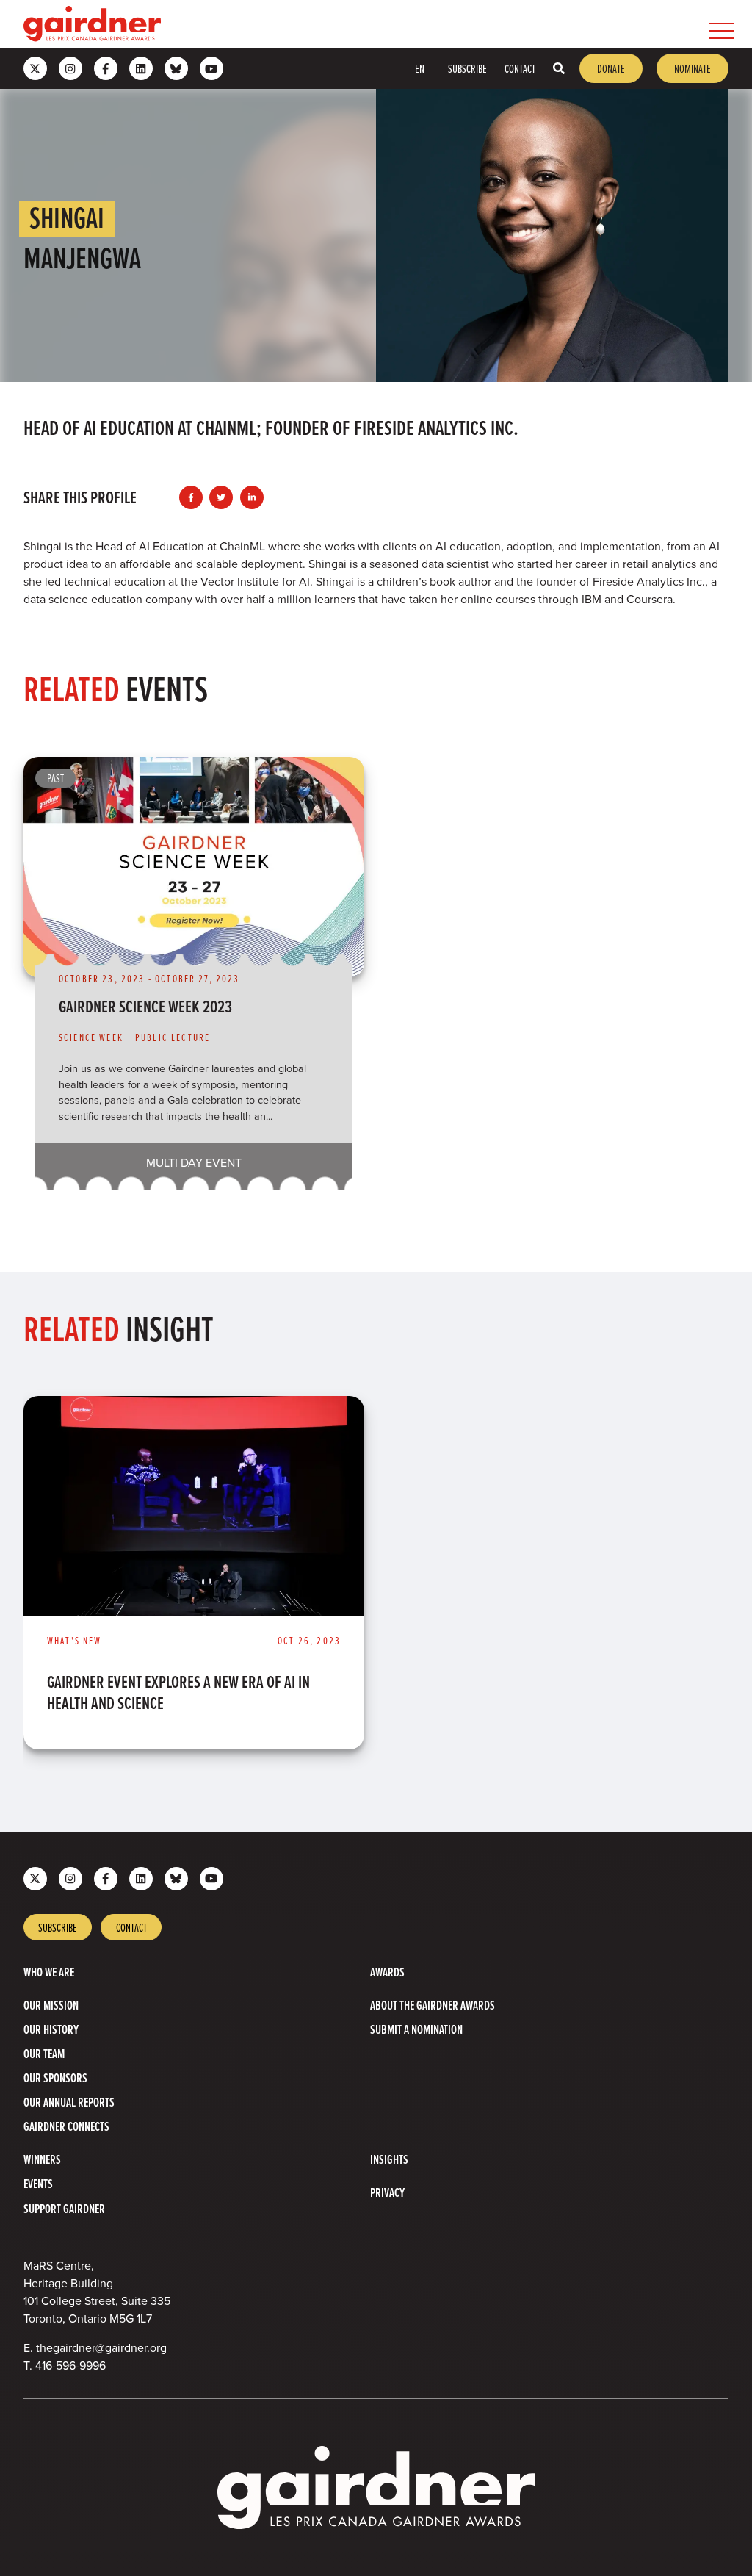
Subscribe (467, 68)
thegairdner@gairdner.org (101, 2348)
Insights (389, 2159)
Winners (42, 2159)
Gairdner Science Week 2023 (145, 1006)
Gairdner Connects (66, 2126)
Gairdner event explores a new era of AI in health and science (178, 1692)
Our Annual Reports (69, 2102)
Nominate (693, 68)
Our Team (44, 2053)
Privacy (387, 2192)
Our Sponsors (55, 2077)
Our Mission (51, 2005)
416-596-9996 (70, 2365)
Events (38, 2183)
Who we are (49, 1972)
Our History (51, 2029)
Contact (520, 68)
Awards (387, 1972)
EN (420, 68)
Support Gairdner (64, 2208)
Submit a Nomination (416, 2029)
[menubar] (451, 24)
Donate (611, 68)
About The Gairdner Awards (433, 2005)
